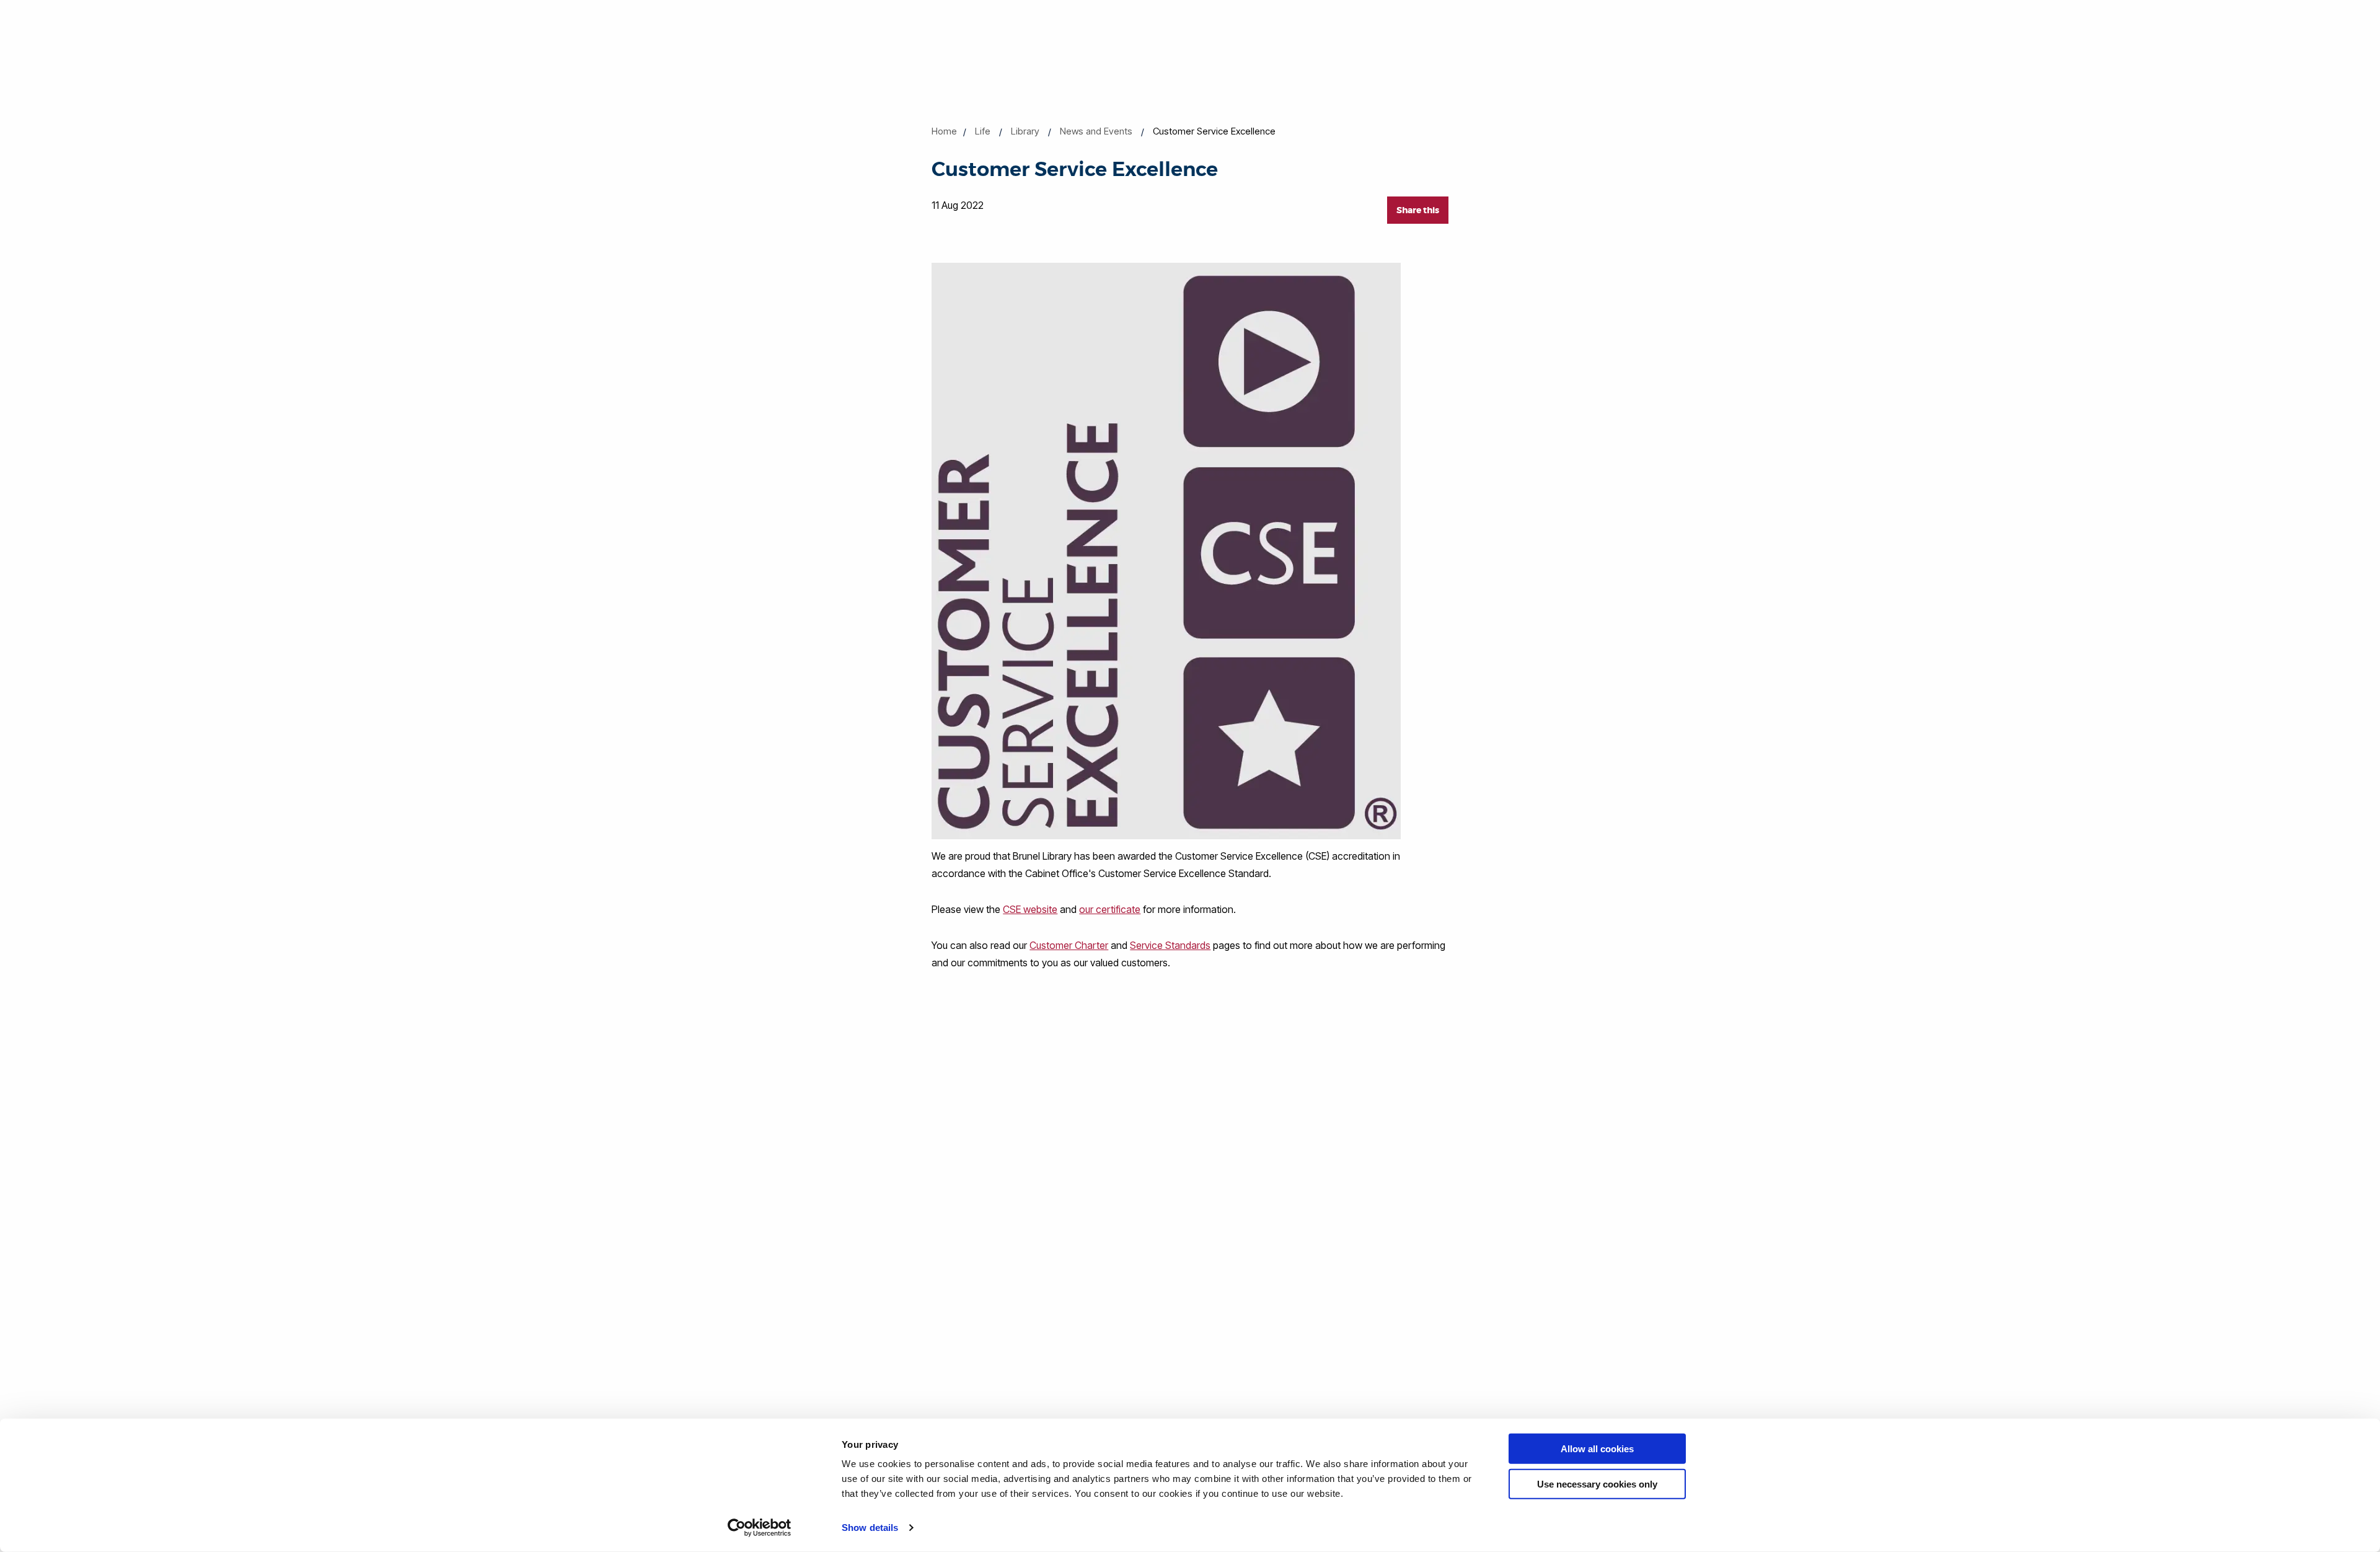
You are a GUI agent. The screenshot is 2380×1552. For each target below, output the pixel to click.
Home (944, 131)
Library (1025, 131)
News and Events (1096, 131)
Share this (1418, 210)
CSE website (1030, 909)
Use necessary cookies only (1597, 1484)
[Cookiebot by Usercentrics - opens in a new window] (760, 1528)
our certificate (1110, 909)
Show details (870, 1528)
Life (983, 131)
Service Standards (1170, 945)
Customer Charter (1069, 945)
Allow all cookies (1597, 1449)
